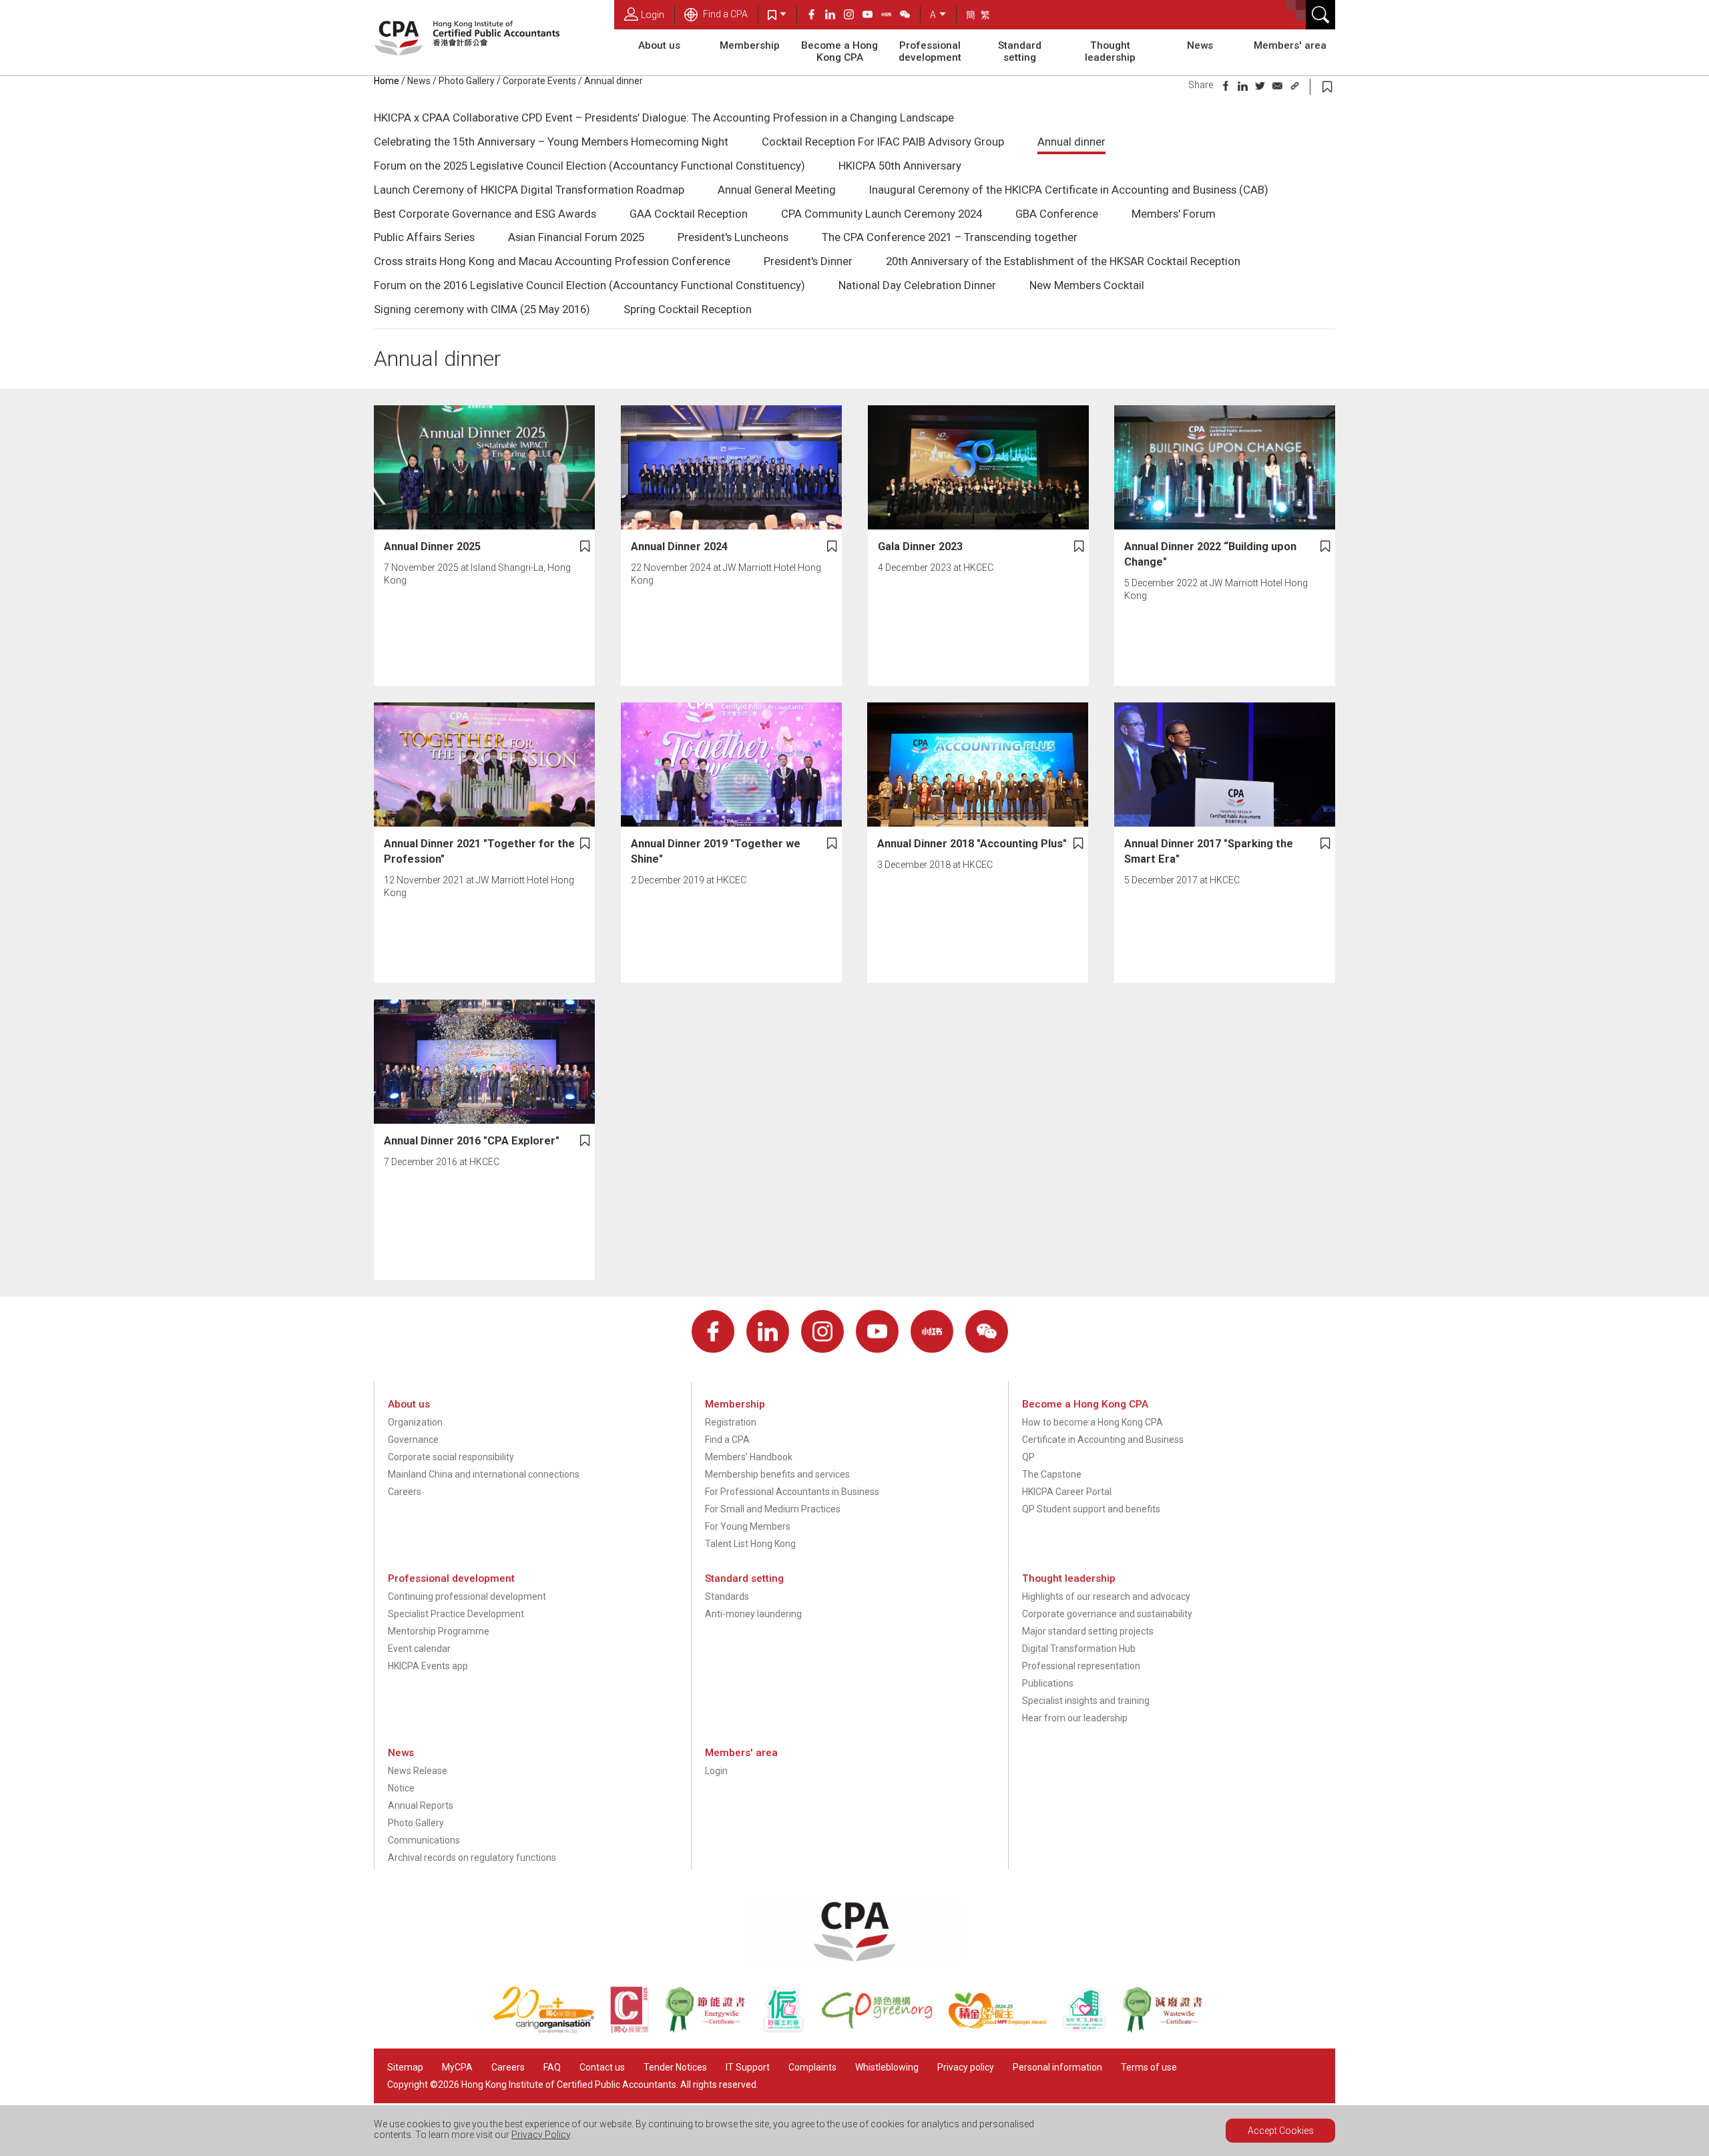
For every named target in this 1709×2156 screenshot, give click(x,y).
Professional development (930, 51)
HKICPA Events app (428, 1666)
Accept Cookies (1281, 2131)
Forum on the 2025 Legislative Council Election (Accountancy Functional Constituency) (589, 166)
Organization (415, 1422)
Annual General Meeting (777, 190)
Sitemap (405, 2067)
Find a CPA (724, 14)
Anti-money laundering (753, 1614)
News (1200, 45)
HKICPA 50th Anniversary (900, 166)
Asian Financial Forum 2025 (576, 237)
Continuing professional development (467, 1596)
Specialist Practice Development (456, 1614)
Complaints (812, 2067)
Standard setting (1020, 51)
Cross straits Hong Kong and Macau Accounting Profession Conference (552, 261)
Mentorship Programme (439, 1631)
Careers (405, 1492)
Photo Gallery (467, 81)
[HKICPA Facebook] (816, 16)
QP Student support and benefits (1091, 1509)
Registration (731, 1422)
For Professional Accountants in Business (792, 1492)
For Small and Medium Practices (773, 1509)
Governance (413, 1440)
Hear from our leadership (1075, 1718)
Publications (1048, 1683)
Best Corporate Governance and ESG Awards (485, 214)
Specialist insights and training (1086, 1701)
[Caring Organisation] (551, 2030)
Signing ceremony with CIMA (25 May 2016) (482, 309)
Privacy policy (966, 2067)
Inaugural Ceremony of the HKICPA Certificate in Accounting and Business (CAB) (1069, 190)
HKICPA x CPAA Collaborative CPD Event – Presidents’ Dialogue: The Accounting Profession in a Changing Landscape (664, 118)
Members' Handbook (749, 1457)
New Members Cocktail (1087, 285)
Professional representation (1081, 1666)
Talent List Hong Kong (750, 1544)
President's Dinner (808, 261)
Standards (727, 1596)
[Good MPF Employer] (1005, 2030)
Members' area (1290, 45)
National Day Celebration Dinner (917, 285)
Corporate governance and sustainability (1107, 1614)
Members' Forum (1174, 214)
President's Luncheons (733, 237)
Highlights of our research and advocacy (1106, 1596)
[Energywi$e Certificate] (712, 2030)
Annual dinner (1071, 142)
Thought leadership (1110, 51)
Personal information (1057, 2067)
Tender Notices (675, 2067)
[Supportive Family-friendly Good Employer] (1092, 2030)
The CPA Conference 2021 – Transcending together (950, 237)
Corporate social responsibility (451, 1457)
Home (387, 81)
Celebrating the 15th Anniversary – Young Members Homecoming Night (551, 142)
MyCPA (457, 2067)
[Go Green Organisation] (885, 2030)
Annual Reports (421, 1805)
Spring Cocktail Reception (688, 309)
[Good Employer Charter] (791, 2030)
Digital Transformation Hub (1079, 1649)
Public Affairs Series (424, 237)
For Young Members (748, 1526)
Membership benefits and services (777, 1474)
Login (653, 15)
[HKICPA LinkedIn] (834, 16)
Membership (750, 45)
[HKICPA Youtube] (872, 16)
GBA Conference (1057, 214)
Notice (401, 1788)
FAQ (552, 2067)
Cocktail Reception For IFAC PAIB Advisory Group (883, 142)
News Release (418, 1771)
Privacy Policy (541, 2135)
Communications (424, 1840)
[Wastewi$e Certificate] (1169, 2030)
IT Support (748, 2067)
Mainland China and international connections (484, 1474)
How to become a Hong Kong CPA (1092, 1422)
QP (1028, 1457)
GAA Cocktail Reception (689, 214)
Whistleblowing (887, 2067)
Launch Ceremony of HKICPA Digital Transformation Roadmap (529, 190)
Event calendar (419, 1649)
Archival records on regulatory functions (472, 1858)
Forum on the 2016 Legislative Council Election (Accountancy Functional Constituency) (589, 285)
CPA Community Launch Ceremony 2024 (882, 214)
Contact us (602, 2067)
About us (659, 45)
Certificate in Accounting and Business (1103, 1440)
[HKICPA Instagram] (853, 16)
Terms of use (1149, 2067)
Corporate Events (539, 81)
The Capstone (1052, 1474)
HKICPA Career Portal (1067, 1492)
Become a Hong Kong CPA (839, 51)
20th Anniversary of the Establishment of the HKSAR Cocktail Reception (1063, 261)
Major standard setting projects (1088, 1631)
